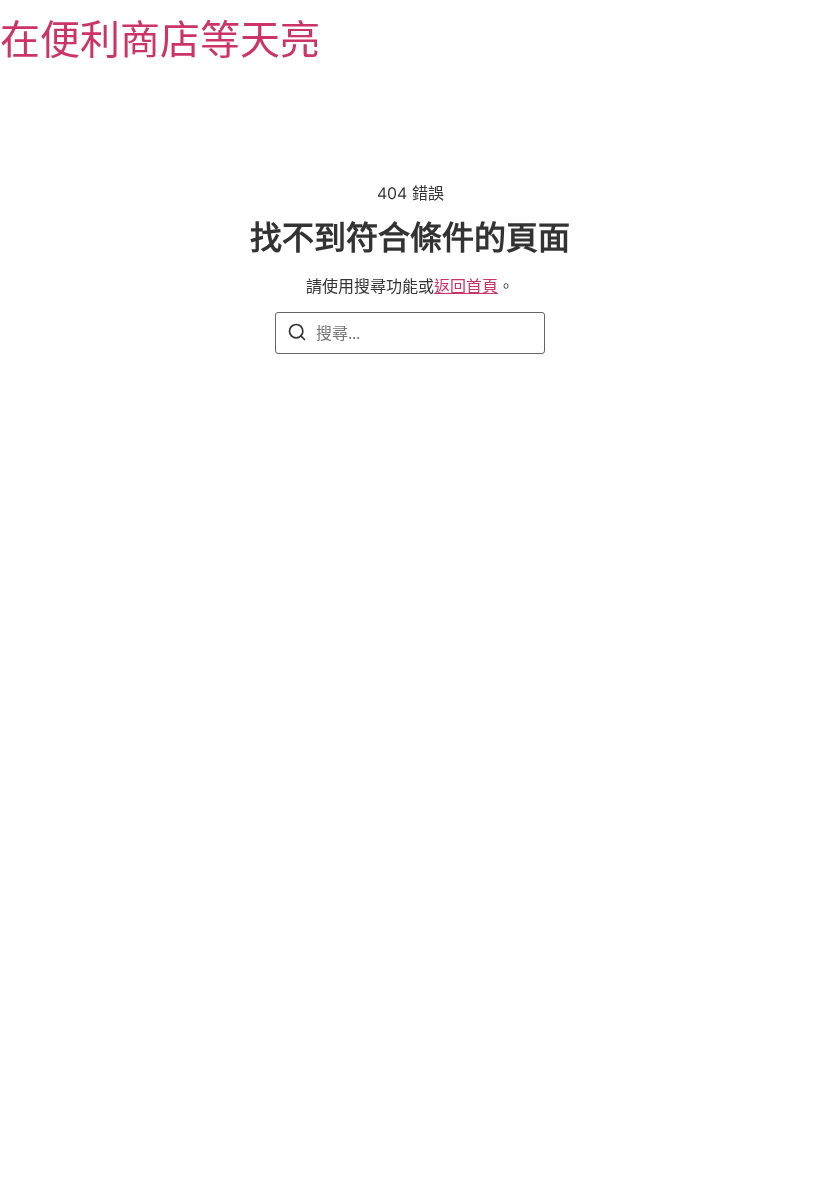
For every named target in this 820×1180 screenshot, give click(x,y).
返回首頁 (466, 286)
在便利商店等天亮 (160, 39)
